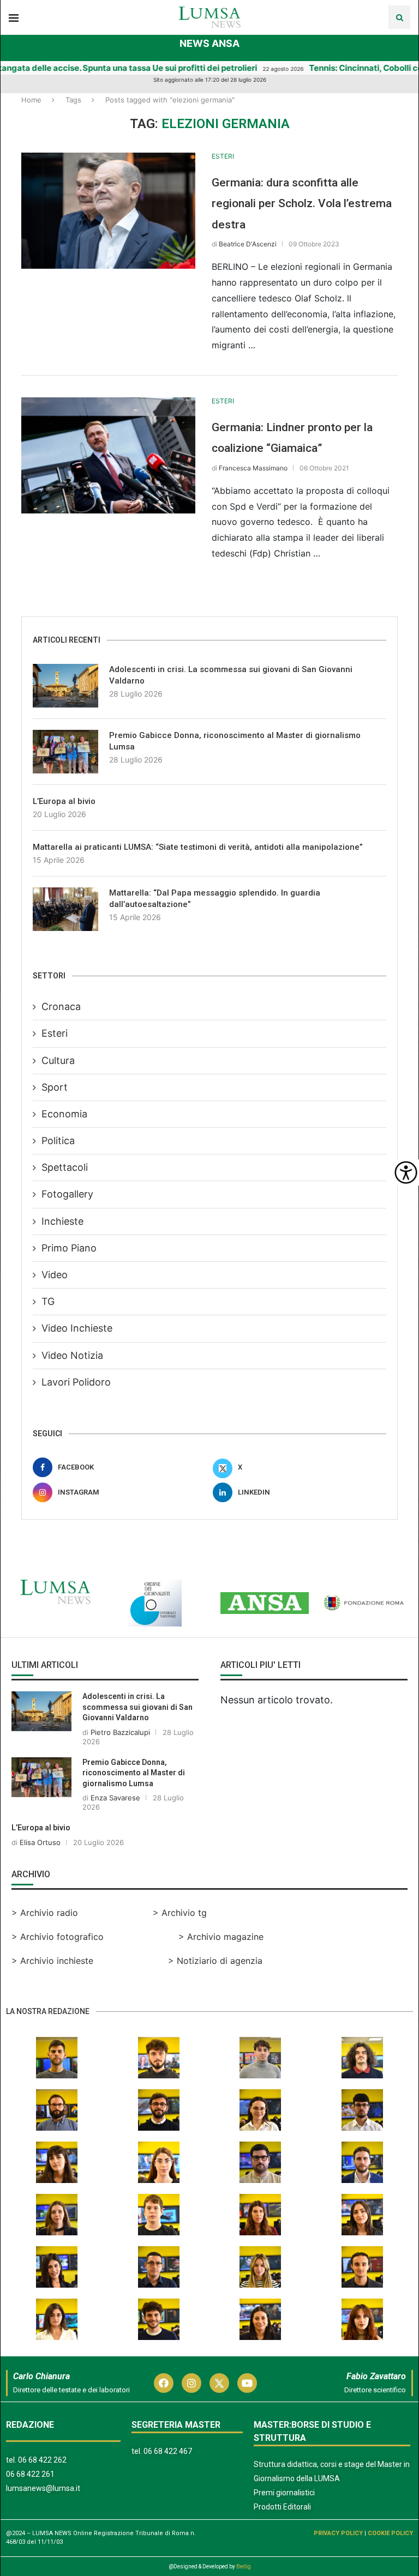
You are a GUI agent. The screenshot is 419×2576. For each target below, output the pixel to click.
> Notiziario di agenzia (215, 1961)
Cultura (58, 1060)
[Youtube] (247, 2383)
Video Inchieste (77, 1328)
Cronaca (61, 1006)
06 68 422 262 (42, 2460)
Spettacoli (65, 1167)
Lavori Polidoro (76, 1382)
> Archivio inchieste (52, 1961)
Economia (64, 1114)
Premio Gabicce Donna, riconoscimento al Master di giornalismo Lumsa (235, 741)
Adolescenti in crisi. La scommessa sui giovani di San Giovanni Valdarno (231, 675)
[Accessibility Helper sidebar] (406, 1172)
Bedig (244, 2566)
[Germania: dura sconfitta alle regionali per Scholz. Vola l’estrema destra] (108, 211)
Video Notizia (72, 1355)
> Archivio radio (45, 1913)
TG (48, 1301)
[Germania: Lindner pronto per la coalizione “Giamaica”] (108, 455)
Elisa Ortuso (40, 1842)
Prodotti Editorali (282, 2507)
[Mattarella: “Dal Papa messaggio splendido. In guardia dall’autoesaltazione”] (65, 909)
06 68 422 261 (30, 2474)
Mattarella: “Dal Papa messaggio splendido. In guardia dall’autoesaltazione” (215, 899)
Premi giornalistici (284, 2493)
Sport (55, 1087)
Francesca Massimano (253, 468)
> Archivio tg (180, 1913)
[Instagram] (191, 2383)
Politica (58, 1141)
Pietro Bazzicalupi (120, 1732)
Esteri (55, 1033)
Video (55, 1275)
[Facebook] (164, 2383)
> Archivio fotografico (58, 1937)
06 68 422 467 (168, 2451)
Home (31, 100)
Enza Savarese (115, 1798)
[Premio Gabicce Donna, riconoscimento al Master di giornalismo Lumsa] (65, 752)
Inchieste (62, 1221)
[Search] (399, 17)
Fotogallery (67, 1194)
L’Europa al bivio (64, 801)
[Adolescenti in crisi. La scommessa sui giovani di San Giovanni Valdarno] (65, 686)
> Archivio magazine (221, 1937)
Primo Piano (69, 1248)
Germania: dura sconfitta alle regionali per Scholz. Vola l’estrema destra (302, 204)
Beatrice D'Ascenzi (248, 244)
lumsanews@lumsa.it (43, 2488)
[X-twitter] (219, 2383)
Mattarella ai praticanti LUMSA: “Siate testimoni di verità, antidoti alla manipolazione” (198, 847)
